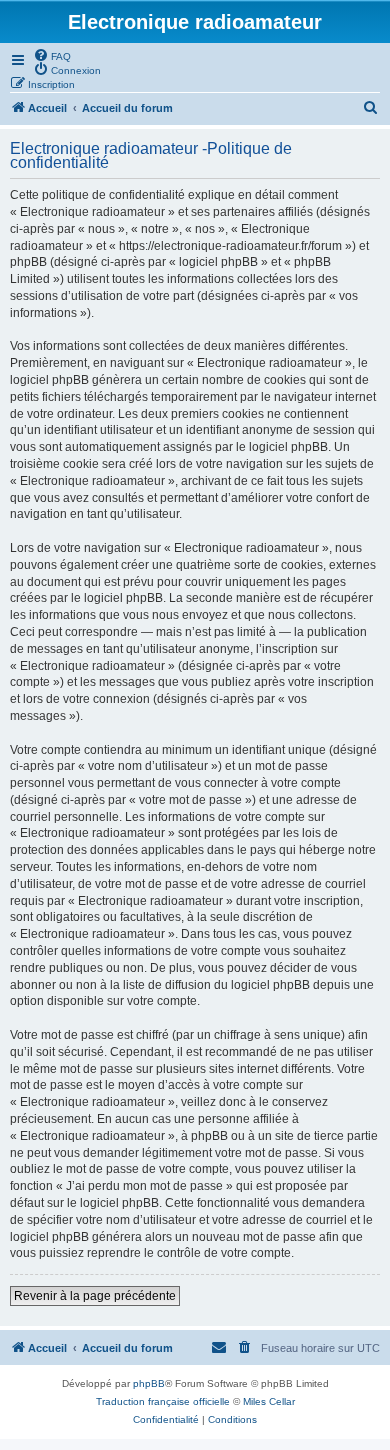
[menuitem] (52, 55)
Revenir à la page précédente (95, 1296)
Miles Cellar (269, 1401)
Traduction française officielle (163, 1401)
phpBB (149, 1383)
